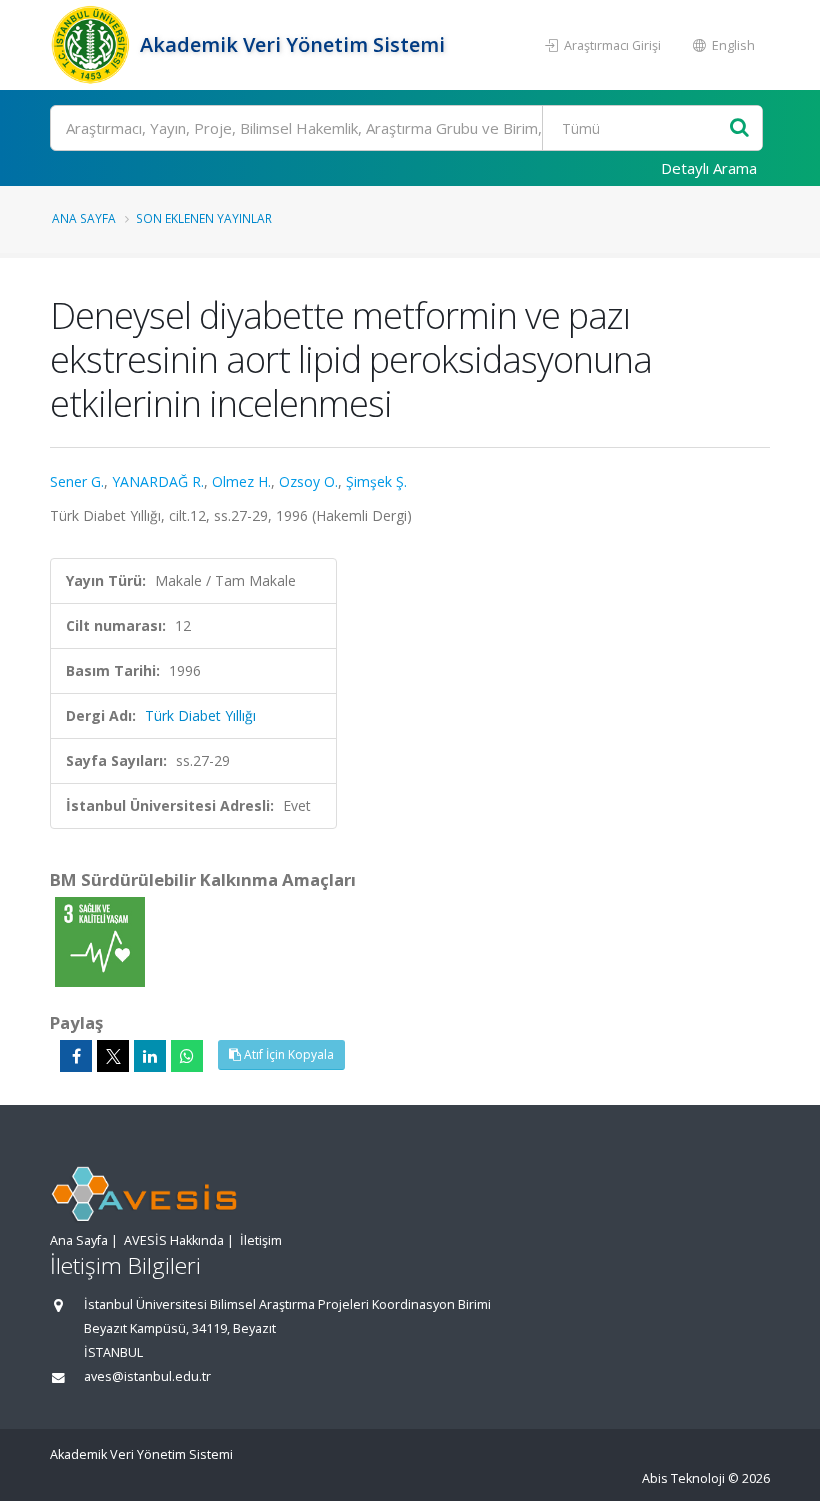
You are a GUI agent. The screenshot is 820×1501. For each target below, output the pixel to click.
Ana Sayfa (84, 218)
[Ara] (739, 128)
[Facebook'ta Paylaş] (76, 1056)
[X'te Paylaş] (113, 1056)
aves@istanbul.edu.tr (147, 1376)
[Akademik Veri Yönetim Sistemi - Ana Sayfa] (92, 45)
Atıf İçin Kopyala (287, 1054)
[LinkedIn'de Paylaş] (150, 1056)
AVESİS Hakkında (174, 1240)
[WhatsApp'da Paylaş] (187, 1056)
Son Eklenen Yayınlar (204, 218)
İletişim (261, 1240)
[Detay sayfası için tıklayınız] (100, 940)
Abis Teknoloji (683, 1478)
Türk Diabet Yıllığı (200, 715)
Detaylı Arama (709, 168)
